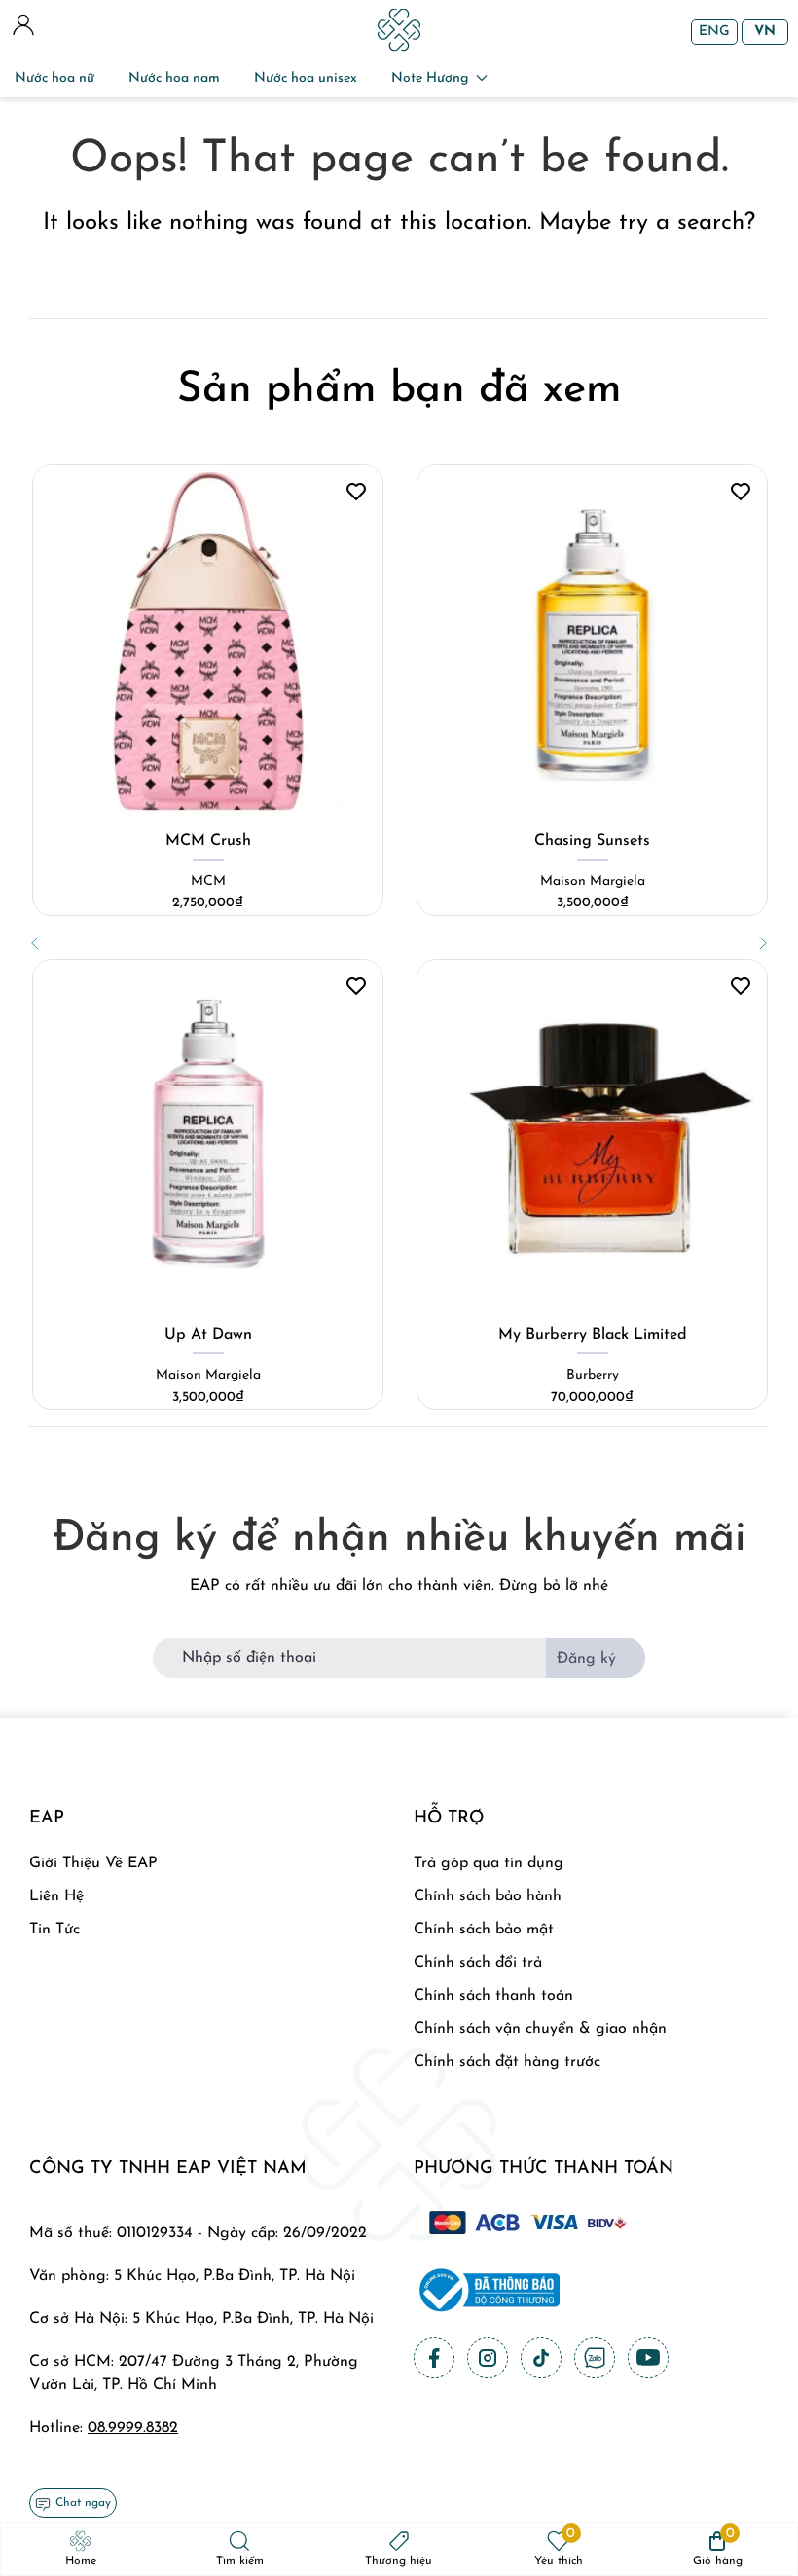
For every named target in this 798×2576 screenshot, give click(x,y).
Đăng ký (586, 1659)
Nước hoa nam (174, 78)
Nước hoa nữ (54, 78)
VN (765, 32)
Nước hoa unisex (306, 78)
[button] (35, 943)
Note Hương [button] (430, 78)
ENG (714, 32)
